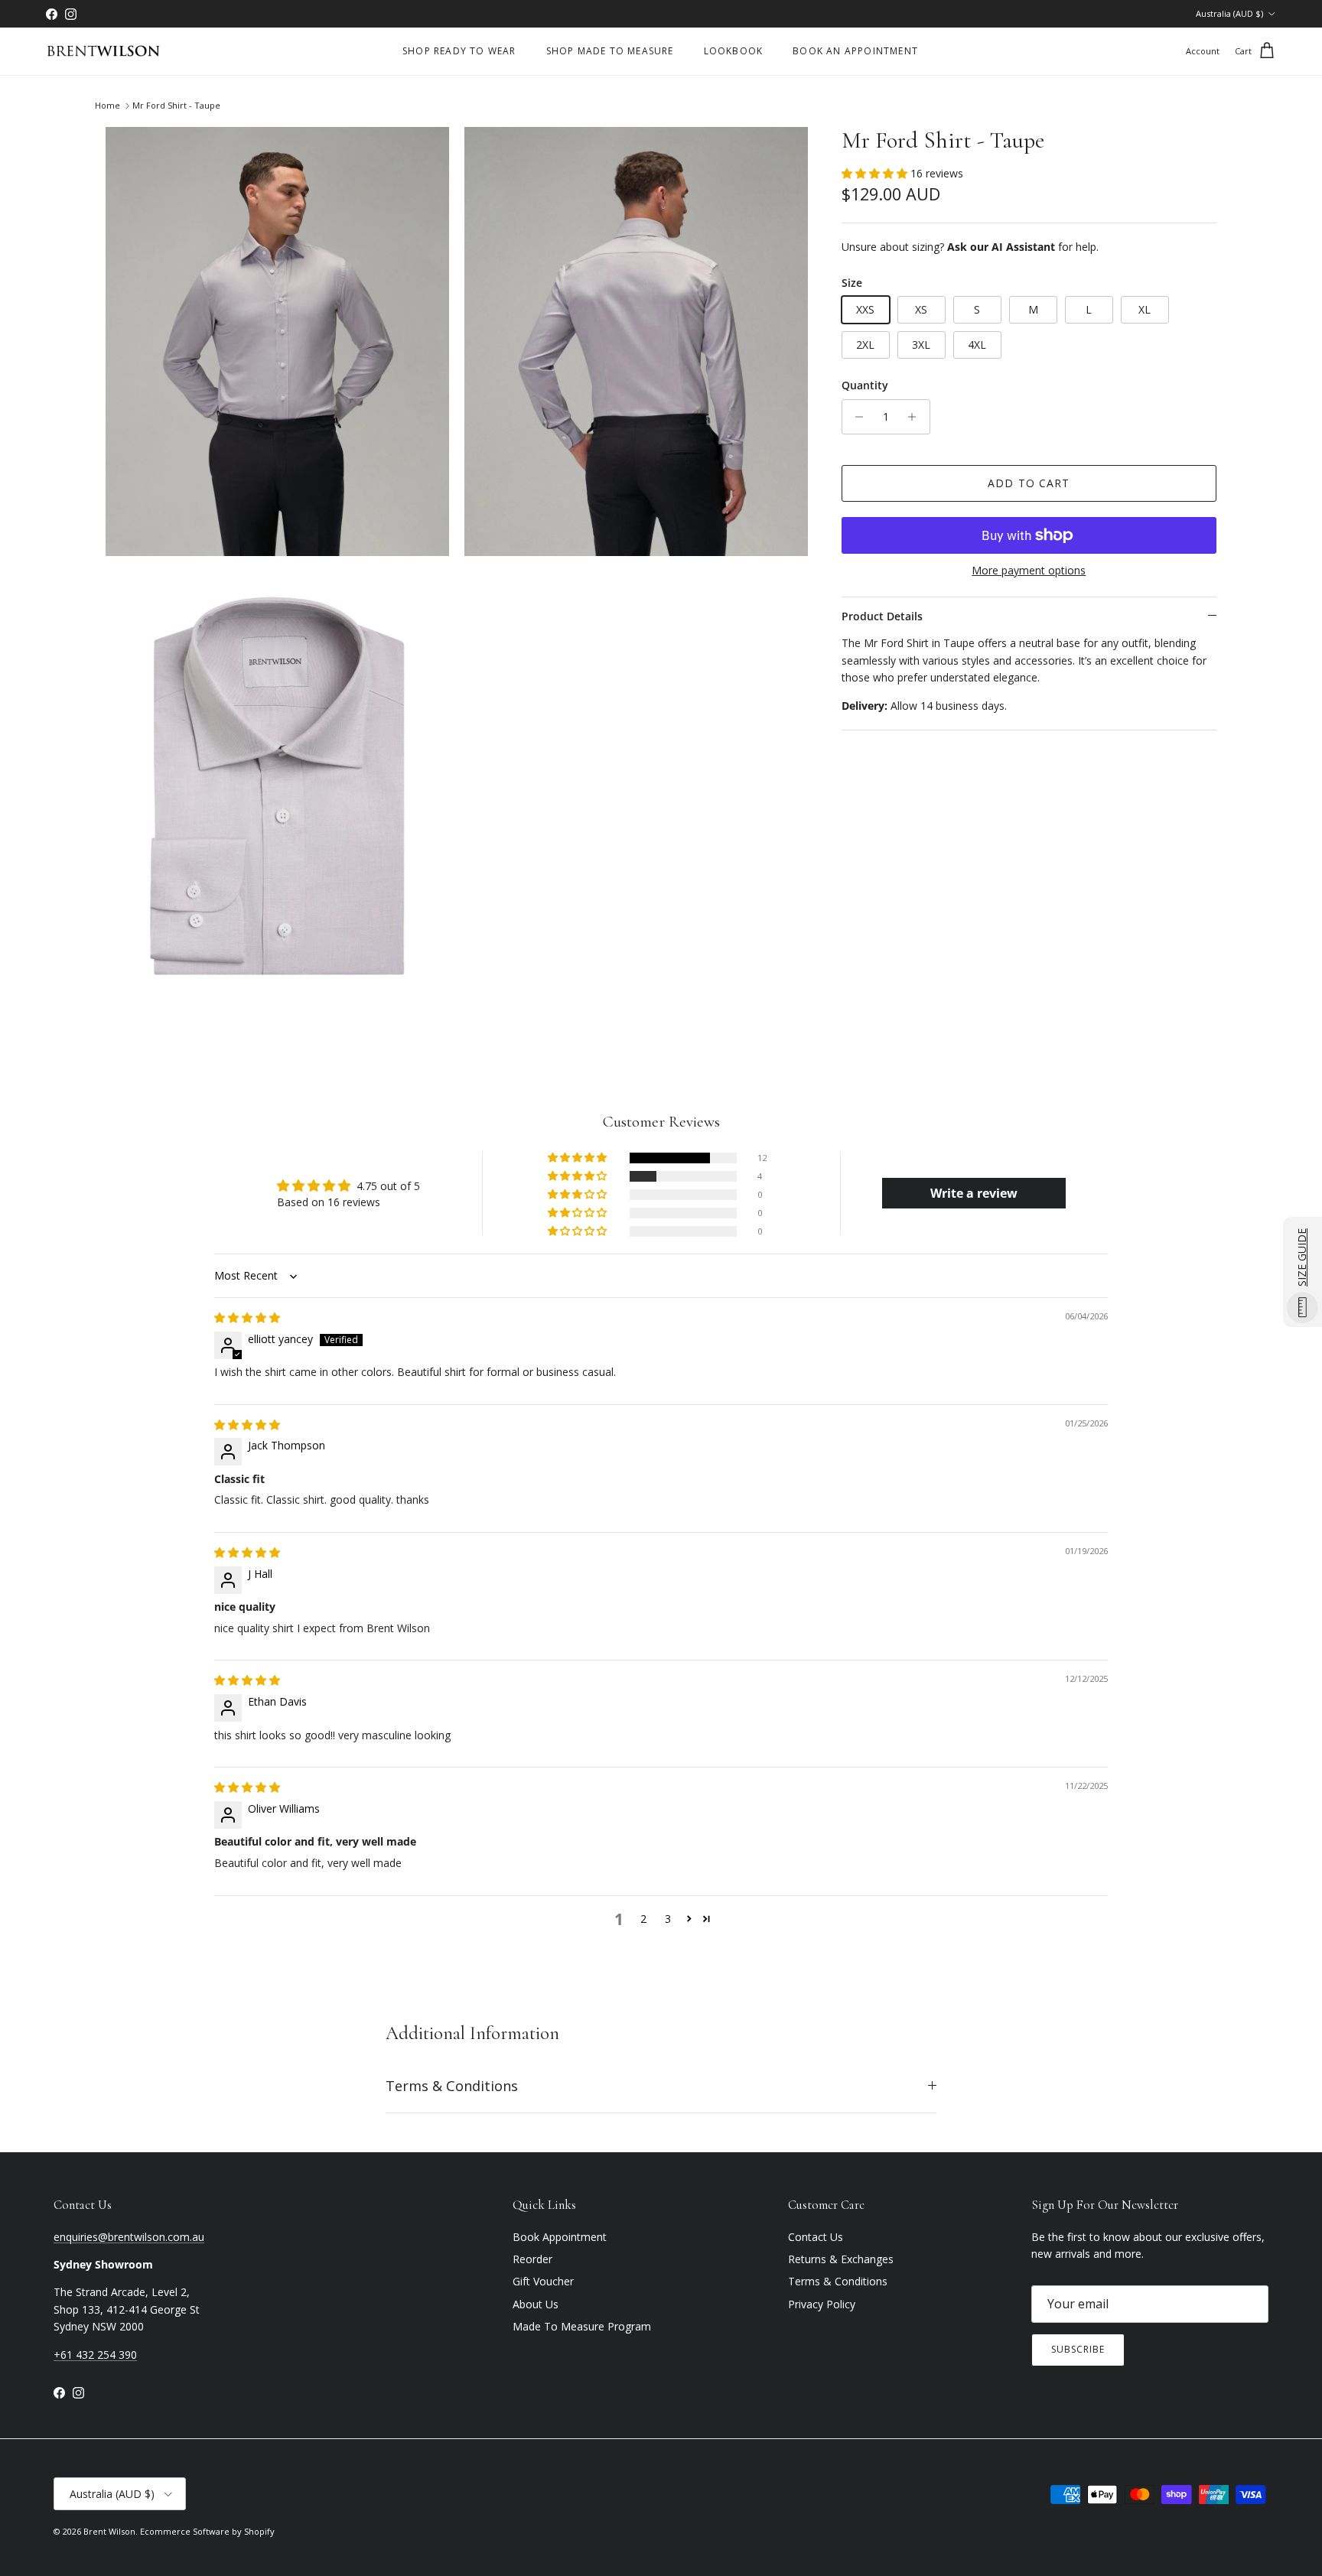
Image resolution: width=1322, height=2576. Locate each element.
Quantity (865, 385)
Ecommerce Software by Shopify (207, 2531)
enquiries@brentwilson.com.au (129, 2237)
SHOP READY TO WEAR (459, 51)
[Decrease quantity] (856, 417)
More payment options (1029, 571)
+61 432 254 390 (95, 2355)
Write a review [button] (974, 1193)
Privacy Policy (822, 2304)
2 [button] (643, 1919)
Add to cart (1029, 483)
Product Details (882, 616)
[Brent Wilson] (103, 52)
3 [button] (668, 1919)
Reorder (532, 2259)
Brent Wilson (109, 2531)
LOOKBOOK (734, 51)
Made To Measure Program (582, 2326)
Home (107, 106)
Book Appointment (560, 2237)
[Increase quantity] (916, 417)
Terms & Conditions (452, 2086)
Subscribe (1078, 2349)
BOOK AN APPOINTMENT (855, 51)
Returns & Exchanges (841, 2259)
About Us (536, 2304)
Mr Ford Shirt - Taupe (176, 106)
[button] (876, 173)
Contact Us (816, 2237)
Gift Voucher (543, 2281)
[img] (247, 1317)
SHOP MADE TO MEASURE (610, 51)
